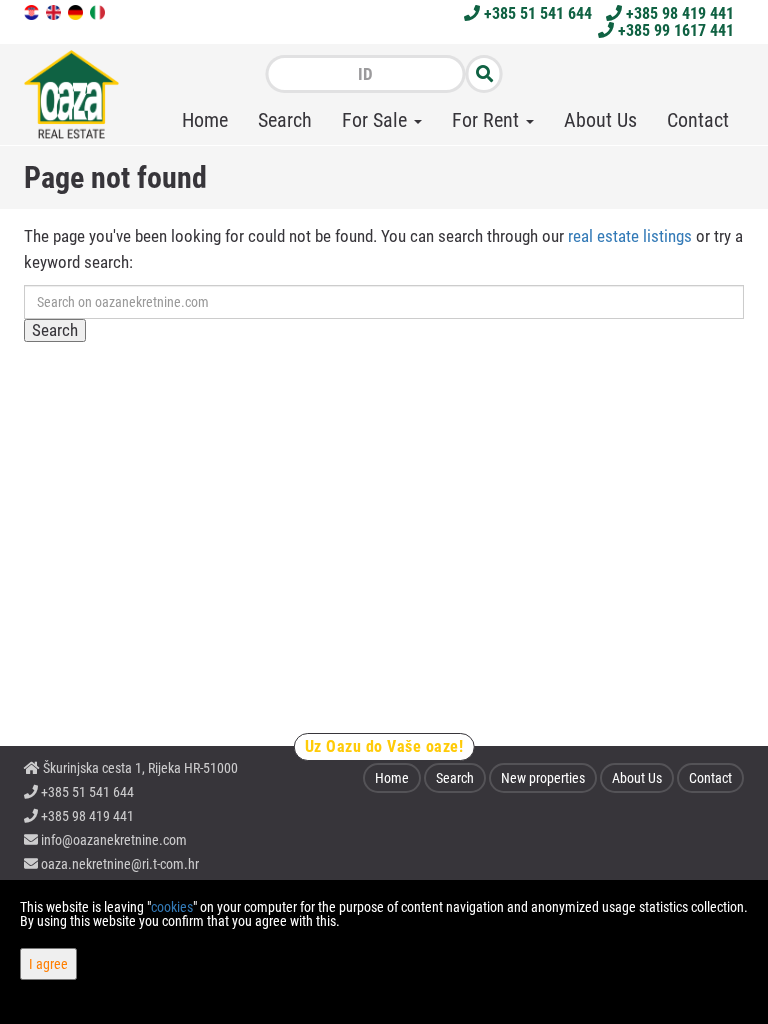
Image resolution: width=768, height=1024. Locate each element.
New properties (543, 778)
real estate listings (630, 236)
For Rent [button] (488, 120)
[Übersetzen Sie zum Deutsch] (77, 11)
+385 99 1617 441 (674, 30)
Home (205, 120)
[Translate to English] (55, 11)
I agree (48, 964)
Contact (698, 120)
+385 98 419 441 (678, 13)
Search (285, 120)
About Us (600, 120)
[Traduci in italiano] (99, 11)
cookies (172, 907)
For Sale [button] (377, 120)
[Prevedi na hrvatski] (33, 11)
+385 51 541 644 (536, 13)
